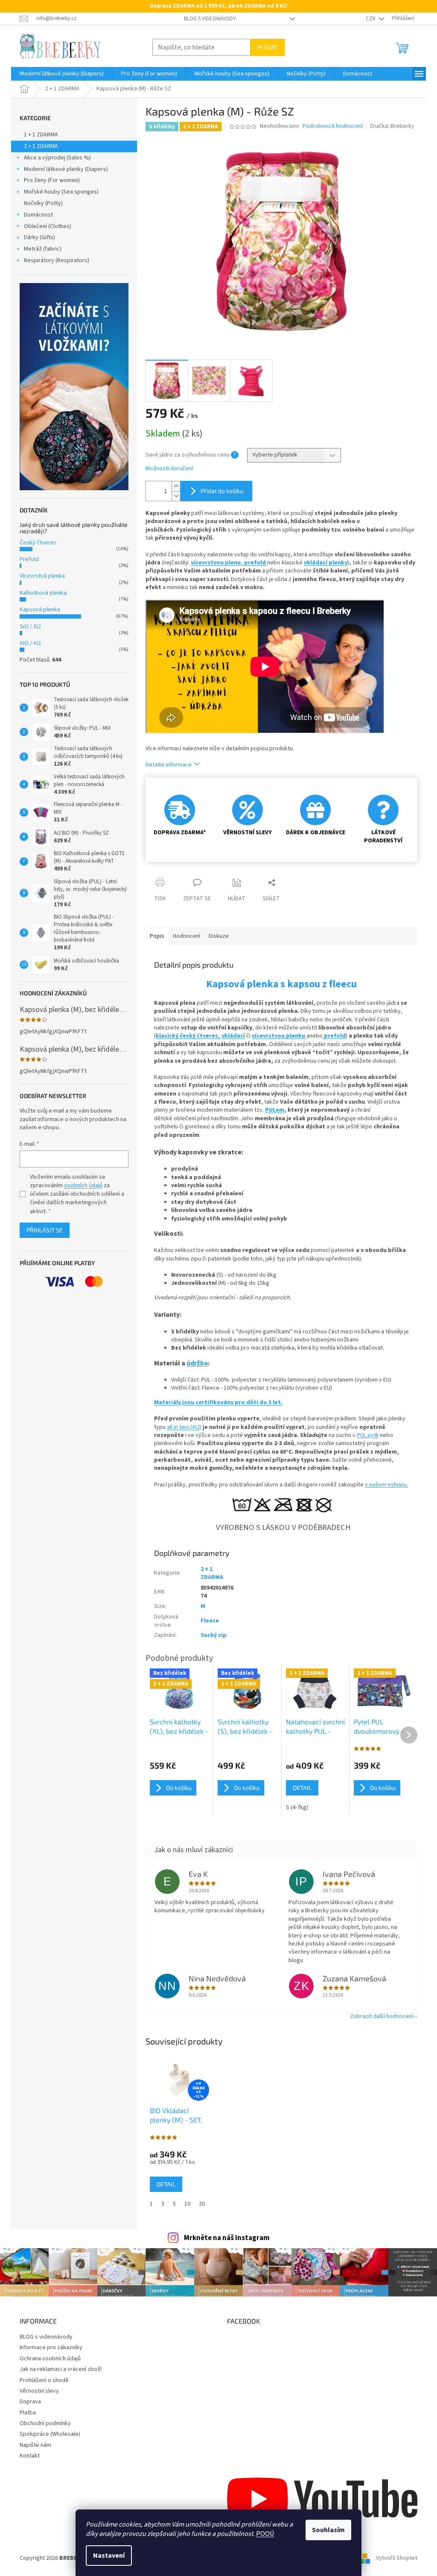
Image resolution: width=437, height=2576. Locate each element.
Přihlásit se (45, 1230)
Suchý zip (214, 1635)
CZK (371, 19)
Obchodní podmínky (45, 2423)
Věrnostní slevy (39, 2391)
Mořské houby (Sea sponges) (61, 192)
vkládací (233, 1036)
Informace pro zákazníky (51, 2348)
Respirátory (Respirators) (57, 260)
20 (202, 2204)
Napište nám (35, 2445)
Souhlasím (328, 2530)
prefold (256, 563)
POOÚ (265, 2534)
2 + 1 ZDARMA (41, 146)
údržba (197, 1363)
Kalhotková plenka (43, 593)
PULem (275, 1110)
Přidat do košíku (222, 491)
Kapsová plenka (40, 610)
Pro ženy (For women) (52, 180)
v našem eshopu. (386, 1485)
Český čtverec (38, 543)
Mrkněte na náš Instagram (227, 2238)
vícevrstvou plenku (279, 1036)
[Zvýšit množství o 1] (176, 486)
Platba (28, 2413)
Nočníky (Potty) (43, 203)
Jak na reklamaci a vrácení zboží (61, 2369)
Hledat (267, 47)
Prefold (29, 559)
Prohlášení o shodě (44, 2380)
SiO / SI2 (30, 627)
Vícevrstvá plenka (42, 576)
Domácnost (38, 215)
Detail (166, 2184)
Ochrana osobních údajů (50, 2359)
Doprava (30, 2402)
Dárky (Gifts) (39, 237)
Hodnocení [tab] (186, 936)
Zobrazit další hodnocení (382, 2016)
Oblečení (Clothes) (48, 226)
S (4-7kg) (297, 1807)
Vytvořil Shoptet (397, 2558)
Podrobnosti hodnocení (333, 126)
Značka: (392, 126)
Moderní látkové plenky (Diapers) (66, 169)
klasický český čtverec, (188, 1036)
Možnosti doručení (169, 469)
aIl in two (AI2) (184, 1427)
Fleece (210, 1621)
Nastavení (109, 2556)
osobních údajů (83, 1185)
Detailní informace (169, 765)
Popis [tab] (157, 936)
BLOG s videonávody (210, 19)
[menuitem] (62, 74)
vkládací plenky (326, 563)
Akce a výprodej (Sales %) (57, 158)
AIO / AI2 (30, 643)
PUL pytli (368, 1435)
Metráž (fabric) (43, 249)
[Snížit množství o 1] (176, 496)
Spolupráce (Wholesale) (50, 2434)
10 (187, 2204)
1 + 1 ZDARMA (41, 135)
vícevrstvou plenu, (217, 563)
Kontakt (30, 2456)
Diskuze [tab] (219, 936)
